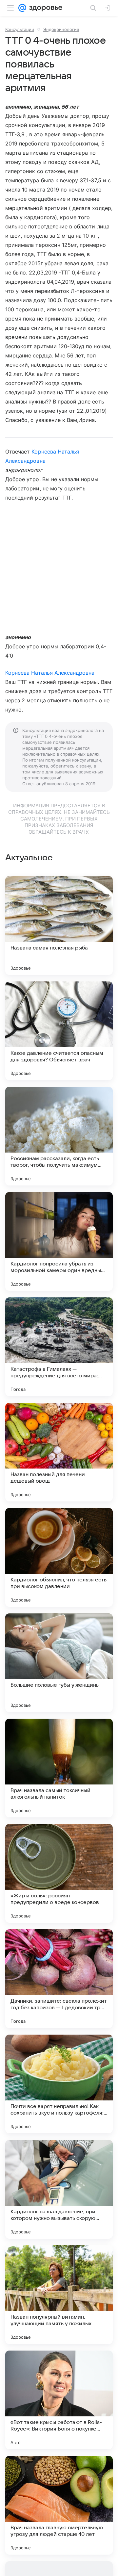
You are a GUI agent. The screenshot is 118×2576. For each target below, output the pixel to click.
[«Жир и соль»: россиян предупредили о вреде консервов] (59, 1873)
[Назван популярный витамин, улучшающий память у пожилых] (59, 2295)
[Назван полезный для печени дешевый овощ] (59, 1452)
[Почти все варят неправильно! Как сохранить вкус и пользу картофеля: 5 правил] (59, 2084)
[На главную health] (44, 8)
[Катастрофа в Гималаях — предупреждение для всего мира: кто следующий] (59, 1347)
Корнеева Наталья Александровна (50, 673)
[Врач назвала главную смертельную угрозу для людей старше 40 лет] (59, 2505)
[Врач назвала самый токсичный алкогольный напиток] (59, 1768)
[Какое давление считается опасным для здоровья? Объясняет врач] (59, 1031)
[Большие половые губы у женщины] (59, 1663)
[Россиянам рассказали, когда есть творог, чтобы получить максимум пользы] (59, 1136)
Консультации (20, 29)
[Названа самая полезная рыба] (59, 925)
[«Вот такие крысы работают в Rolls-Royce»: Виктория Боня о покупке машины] (59, 2400)
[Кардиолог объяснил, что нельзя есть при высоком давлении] (59, 1557)
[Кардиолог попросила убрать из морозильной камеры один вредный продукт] (59, 1241)
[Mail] (22, 8)
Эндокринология (61, 29)
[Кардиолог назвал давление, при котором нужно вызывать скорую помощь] (59, 2189)
